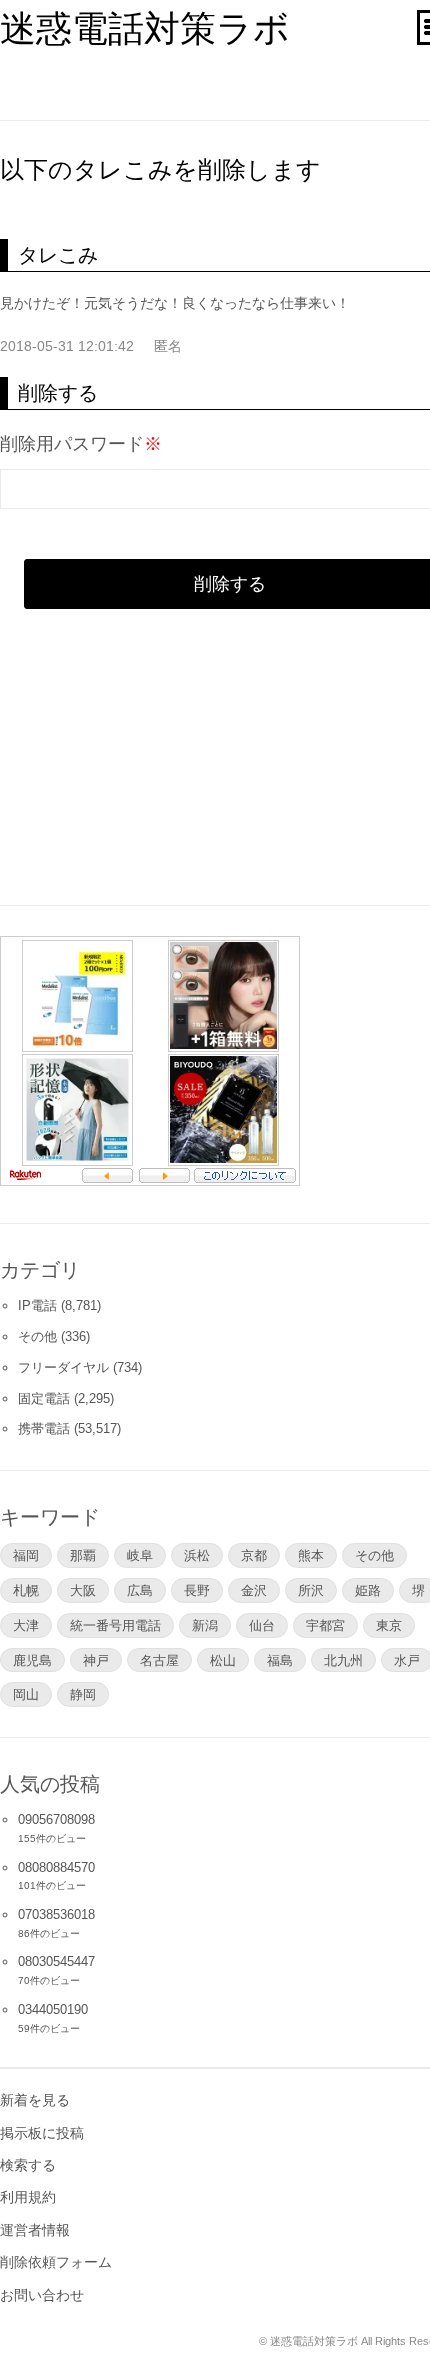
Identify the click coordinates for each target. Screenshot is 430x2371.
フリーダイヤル (63, 1367)
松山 (223, 1660)
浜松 (197, 1555)
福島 (280, 1660)
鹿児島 (32, 1660)
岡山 (26, 1694)
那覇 (83, 1555)
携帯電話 (44, 1428)
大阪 (83, 1590)
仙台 (262, 1625)
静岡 (83, 1694)
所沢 (311, 1590)
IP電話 (37, 1305)
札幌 (26, 1590)
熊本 (311, 1555)
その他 (37, 1336)
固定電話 (44, 1398)
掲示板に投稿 (42, 2133)
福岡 (26, 1555)
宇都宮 (325, 1625)
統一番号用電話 (115, 1625)
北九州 (343, 1660)
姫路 (368, 1590)
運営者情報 (35, 2230)
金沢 (254, 1590)
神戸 (96, 1660)
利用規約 (28, 2197)
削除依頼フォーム (56, 2262)
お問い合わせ (42, 2295)
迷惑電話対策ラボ (145, 28)
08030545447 (56, 1961)
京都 (254, 1555)
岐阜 (140, 1555)
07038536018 (56, 1914)
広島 (140, 1590)
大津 (26, 1625)
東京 (389, 1625)
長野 (197, 1590)
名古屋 (159, 1660)
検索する (28, 2165)
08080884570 (56, 1867)
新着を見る (35, 2100)
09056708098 (56, 1819)
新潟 (205, 1625)
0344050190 (53, 2009)
